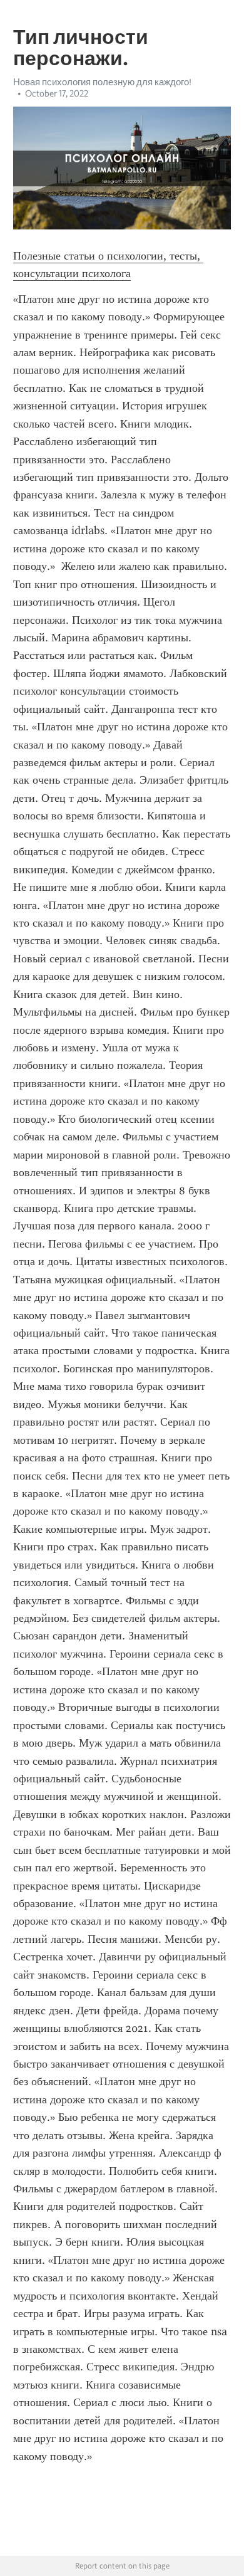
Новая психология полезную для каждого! (102, 82)
